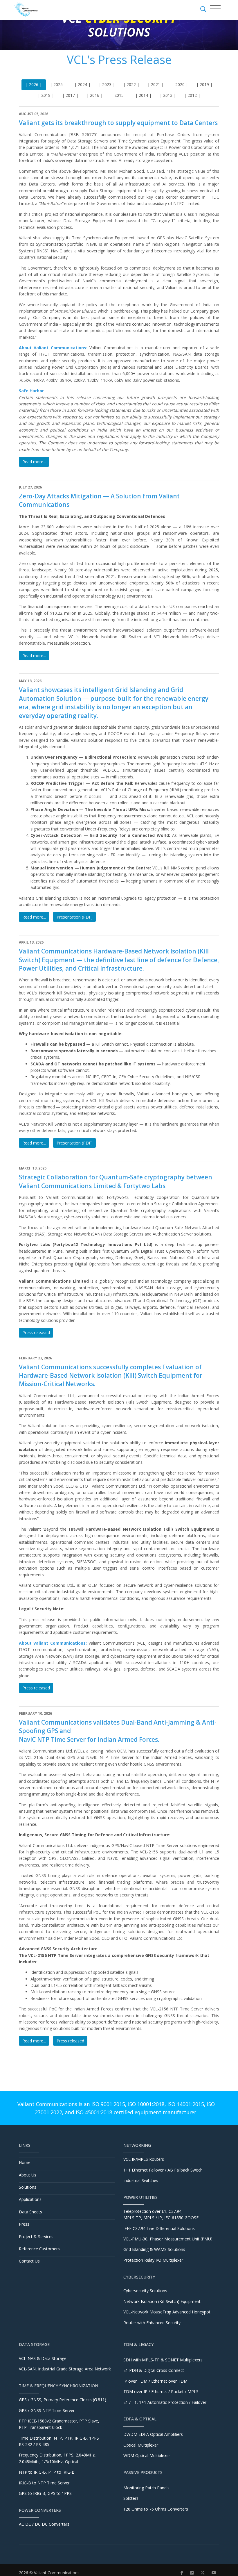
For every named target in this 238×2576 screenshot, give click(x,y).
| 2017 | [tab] (70, 95)
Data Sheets (30, 2212)
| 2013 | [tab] (168, 95)
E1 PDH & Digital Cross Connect (154, 2370)
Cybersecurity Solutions (145, 2291)
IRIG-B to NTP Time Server (44, 2483)
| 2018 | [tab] (46, 95)
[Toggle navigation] (215, 8)
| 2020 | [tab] (180, 84)
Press (24, 2224)
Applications (30, 2199)
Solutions (28, 2187)
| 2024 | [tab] (82, 84)
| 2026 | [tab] (34, 84)
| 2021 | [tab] (156, 84)
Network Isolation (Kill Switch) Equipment (162, 2301)
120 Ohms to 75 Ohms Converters (156, 2509)
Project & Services (36, 2237)
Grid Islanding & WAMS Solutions (154, 2249)
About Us (28, 2175)
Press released (36, 1332)
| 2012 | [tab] (192, 95)
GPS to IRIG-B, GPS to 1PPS (45, 2493)
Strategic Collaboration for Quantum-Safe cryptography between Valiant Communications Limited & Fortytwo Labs (116, 1181)
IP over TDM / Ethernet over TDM (155, 2381)
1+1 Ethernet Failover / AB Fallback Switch (163, 2170)
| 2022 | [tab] (131, 84)
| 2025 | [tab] (58, 84)
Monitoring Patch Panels (146, 2488)
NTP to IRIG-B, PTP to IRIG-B (47, 2472)
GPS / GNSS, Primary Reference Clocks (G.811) (63, 2400)
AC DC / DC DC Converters (44, 2524)
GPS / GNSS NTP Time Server (47, 2410)
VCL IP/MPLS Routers (144, 2159)
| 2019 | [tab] (204, 84)
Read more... (34, 462)
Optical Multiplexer (141, 2445)
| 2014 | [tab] (143, 95)
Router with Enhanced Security (152, 2323)
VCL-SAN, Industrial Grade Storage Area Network (65, 2369)
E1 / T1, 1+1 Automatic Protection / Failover (165, 2402)
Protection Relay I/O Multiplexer (153, 2260)
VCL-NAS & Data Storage (43, 2358)
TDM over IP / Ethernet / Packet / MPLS (161, 2392)
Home (25, 2162)
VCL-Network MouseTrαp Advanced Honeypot (167, 2312)
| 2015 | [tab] (119, 95)
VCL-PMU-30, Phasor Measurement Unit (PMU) (168, 2239)
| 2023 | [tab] (107, 84)
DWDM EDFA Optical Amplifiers (153, 2434)
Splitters (131, 2498)
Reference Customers (39, 2249)
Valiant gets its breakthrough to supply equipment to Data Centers (118, 123)
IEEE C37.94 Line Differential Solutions (159, 2228)
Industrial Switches (141, 2180)
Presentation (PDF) (75, 917)
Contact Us (29, 2261)
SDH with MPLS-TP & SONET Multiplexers (163, 2360)
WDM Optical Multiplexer (147, 2455)
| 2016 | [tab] (95, 95)
